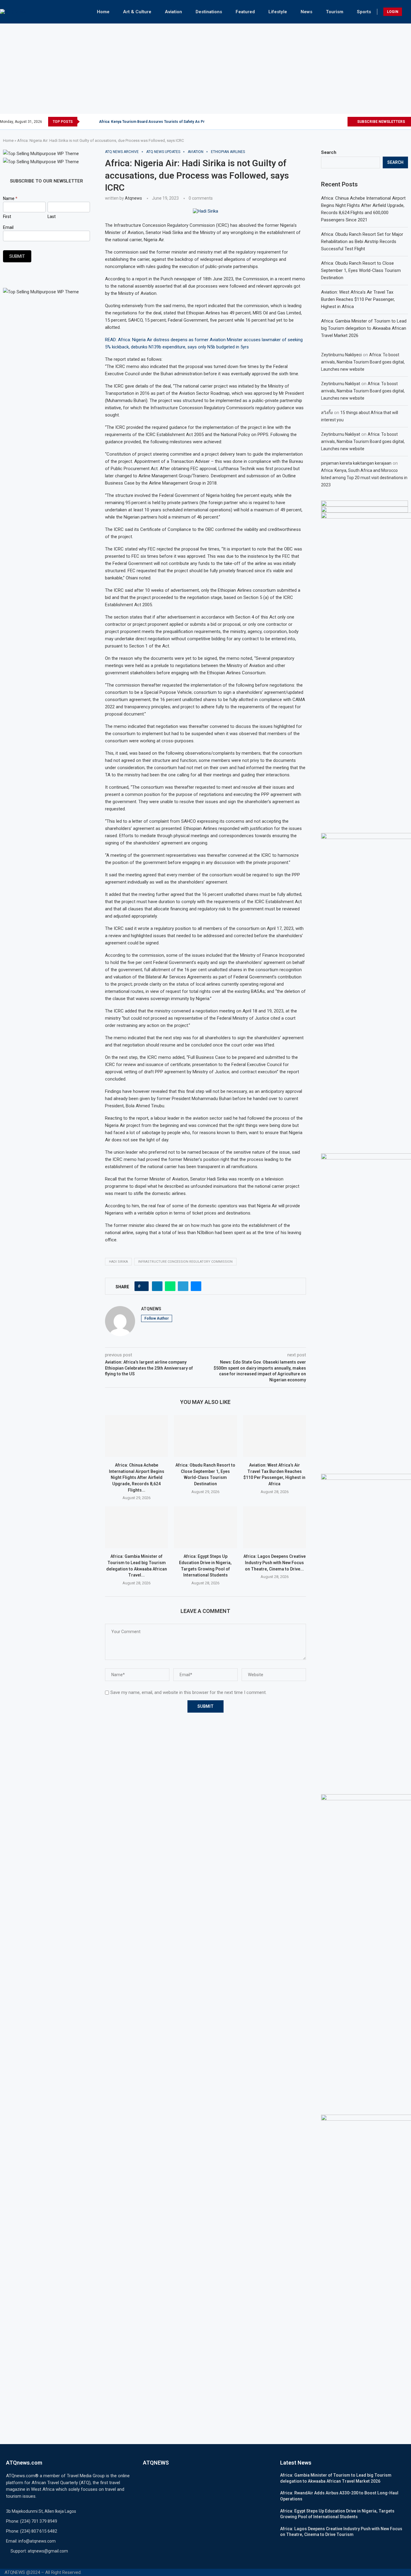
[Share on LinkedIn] (157, 1286)
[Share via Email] (196, 1286)
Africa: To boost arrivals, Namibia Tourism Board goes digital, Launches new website (363, 362)
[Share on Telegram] (183, 1286)
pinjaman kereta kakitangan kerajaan (356, 463)
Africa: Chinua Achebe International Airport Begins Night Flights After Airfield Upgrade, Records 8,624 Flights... (137, 1477)
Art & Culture (137, 12)
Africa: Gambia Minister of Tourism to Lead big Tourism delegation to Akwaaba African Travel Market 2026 (364, 328)
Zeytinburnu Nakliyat (341, 384)
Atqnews (133, 198)
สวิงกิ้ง (327, 413)
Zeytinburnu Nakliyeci (341, 355)
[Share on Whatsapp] (170, 1286)
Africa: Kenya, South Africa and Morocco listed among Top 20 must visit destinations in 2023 (364, 478)
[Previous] (85, 122)
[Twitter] (322, 122)
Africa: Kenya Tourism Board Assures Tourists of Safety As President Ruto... (164, 122)
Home (103, 12)
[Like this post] (143, 1286)
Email (8, 227)
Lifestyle (278, 12)
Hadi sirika (118, 1262)
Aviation (173, 12)
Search (329, 152)
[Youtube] (343, 122)
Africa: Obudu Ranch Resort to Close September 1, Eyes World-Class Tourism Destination (361, 270)
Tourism (335, 12)
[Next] (93, 122)
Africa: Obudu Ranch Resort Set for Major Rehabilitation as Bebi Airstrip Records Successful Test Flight (362, 242)
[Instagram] (329, 122)
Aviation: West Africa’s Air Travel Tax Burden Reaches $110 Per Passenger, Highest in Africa (358, 299)
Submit (17, 256)
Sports (364, 12)
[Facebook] (315, 122)
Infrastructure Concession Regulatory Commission (185, 1262)
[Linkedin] (336, 122)
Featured (245, 12)
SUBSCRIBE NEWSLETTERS (381, 122)
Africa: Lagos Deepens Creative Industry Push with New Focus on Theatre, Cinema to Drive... (275, 1562)
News (306, 12)
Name (10, 198)
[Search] (408, 12)
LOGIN (393, 12)
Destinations (209, 12)
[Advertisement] (205, 69)
